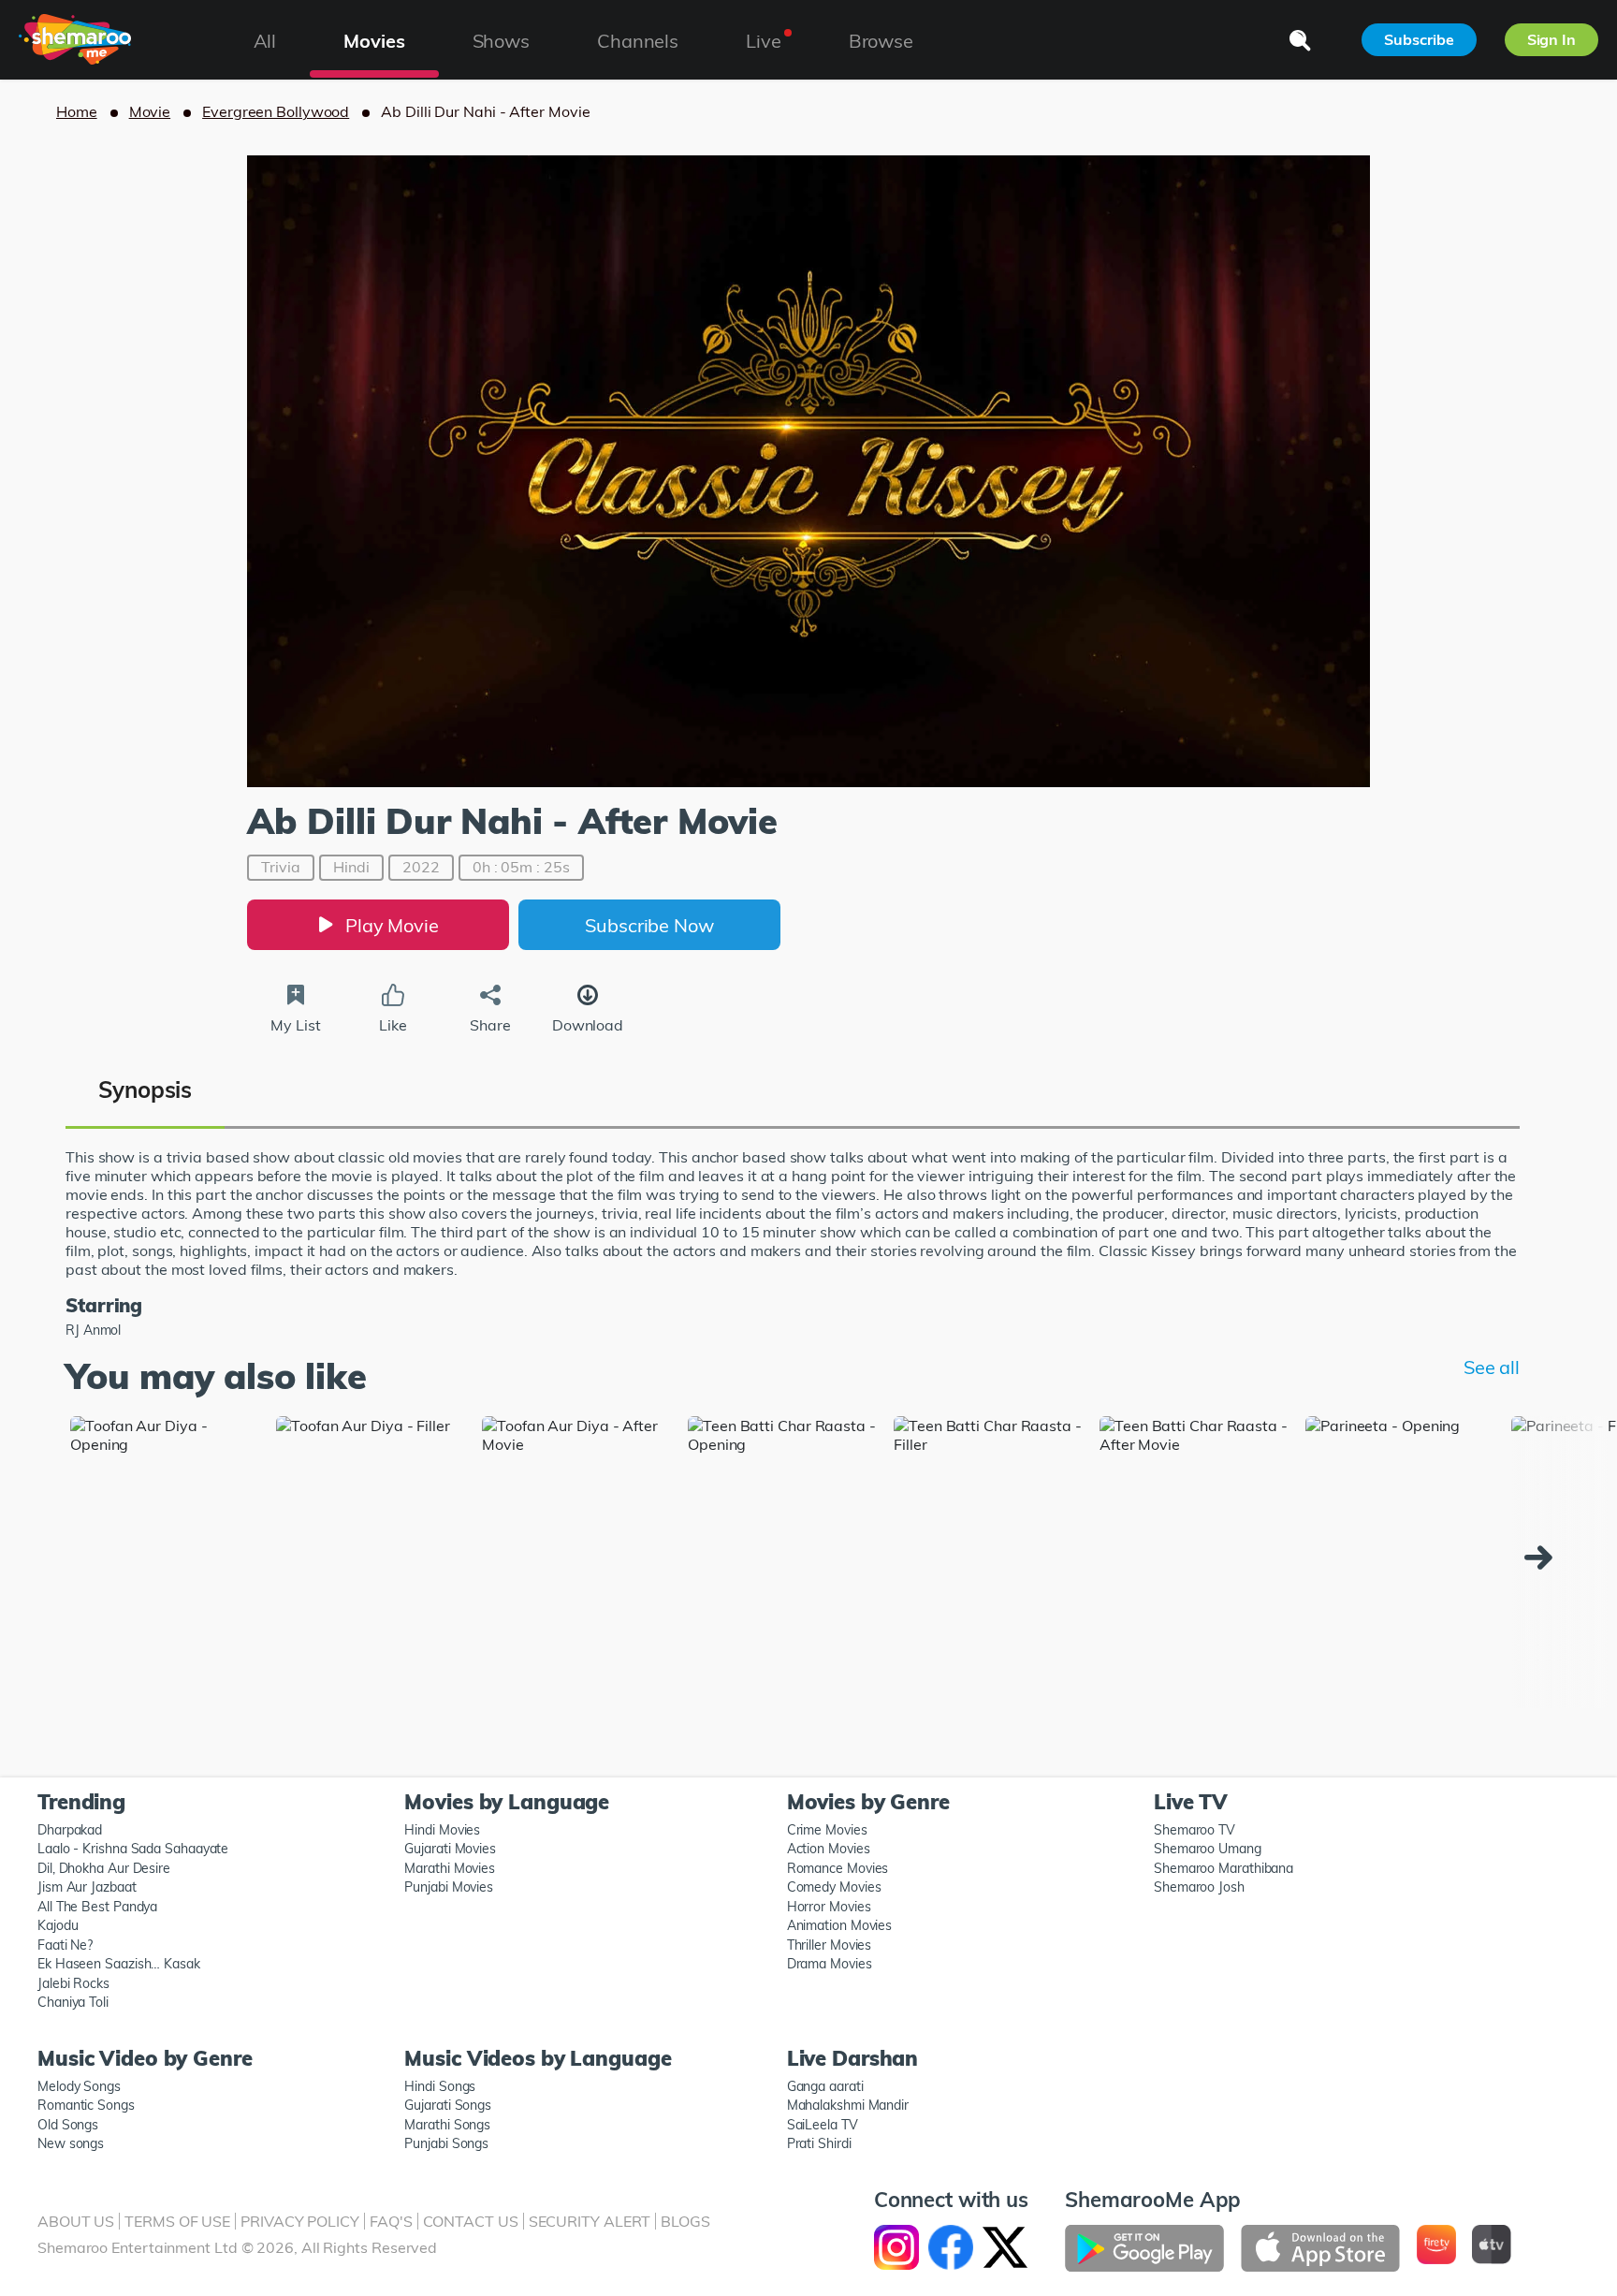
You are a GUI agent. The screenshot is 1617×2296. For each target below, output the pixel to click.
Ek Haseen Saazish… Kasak (119, 1964)
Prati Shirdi (819, 2143)
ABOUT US (76, 2221)
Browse (881, 41)
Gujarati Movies (450, 1849)
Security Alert (590, 2221)
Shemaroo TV (1195, 1830)
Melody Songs (79, 2086)
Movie (150, 111)
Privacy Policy (300, 2221)
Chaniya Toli (73, 2002)
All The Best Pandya (97, 1907)
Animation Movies (840, 1925)
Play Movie (392, 925)
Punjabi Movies (449, 1887)
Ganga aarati (825, 2086)
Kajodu (58, 1925)
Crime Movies (827, 1830)
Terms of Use (177, 2221)
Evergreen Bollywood (276, 111)
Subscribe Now (649, 925)
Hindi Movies (442, 1830)
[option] (166, 1562)
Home (77, 111)
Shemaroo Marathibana (1224, 1868)
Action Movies (829, 1849)
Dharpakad (70, 1830)
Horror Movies (829, 1907)
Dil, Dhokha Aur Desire (104, 1868)
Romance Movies (838, 1868)
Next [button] (1543, 1557)
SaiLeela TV (823, 2125)
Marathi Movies (450, 1868)
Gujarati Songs (448, 2105)
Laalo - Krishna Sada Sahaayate (133, 1849)
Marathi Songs (447, 2125)
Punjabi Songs (446, 2143)
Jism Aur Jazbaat (87, 1887)
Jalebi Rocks (73, 1983)
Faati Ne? (65, 1945)
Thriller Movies (830, 1945)
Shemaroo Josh (1199, 1887)
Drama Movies (830, 1964)
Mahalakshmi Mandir (848, 2105)
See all (1492, 1367)
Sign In (1551, 39)
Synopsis (145, 1090)
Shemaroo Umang (1208, 1849)
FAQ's (391, 2221)
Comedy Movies (834, 1887)
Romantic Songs (86, 2105)
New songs (71, 2143)
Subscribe (1419, 39)
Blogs (685, 2221)
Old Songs (68, 2125)
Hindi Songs (440, 2086)
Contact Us (471, 2221)
